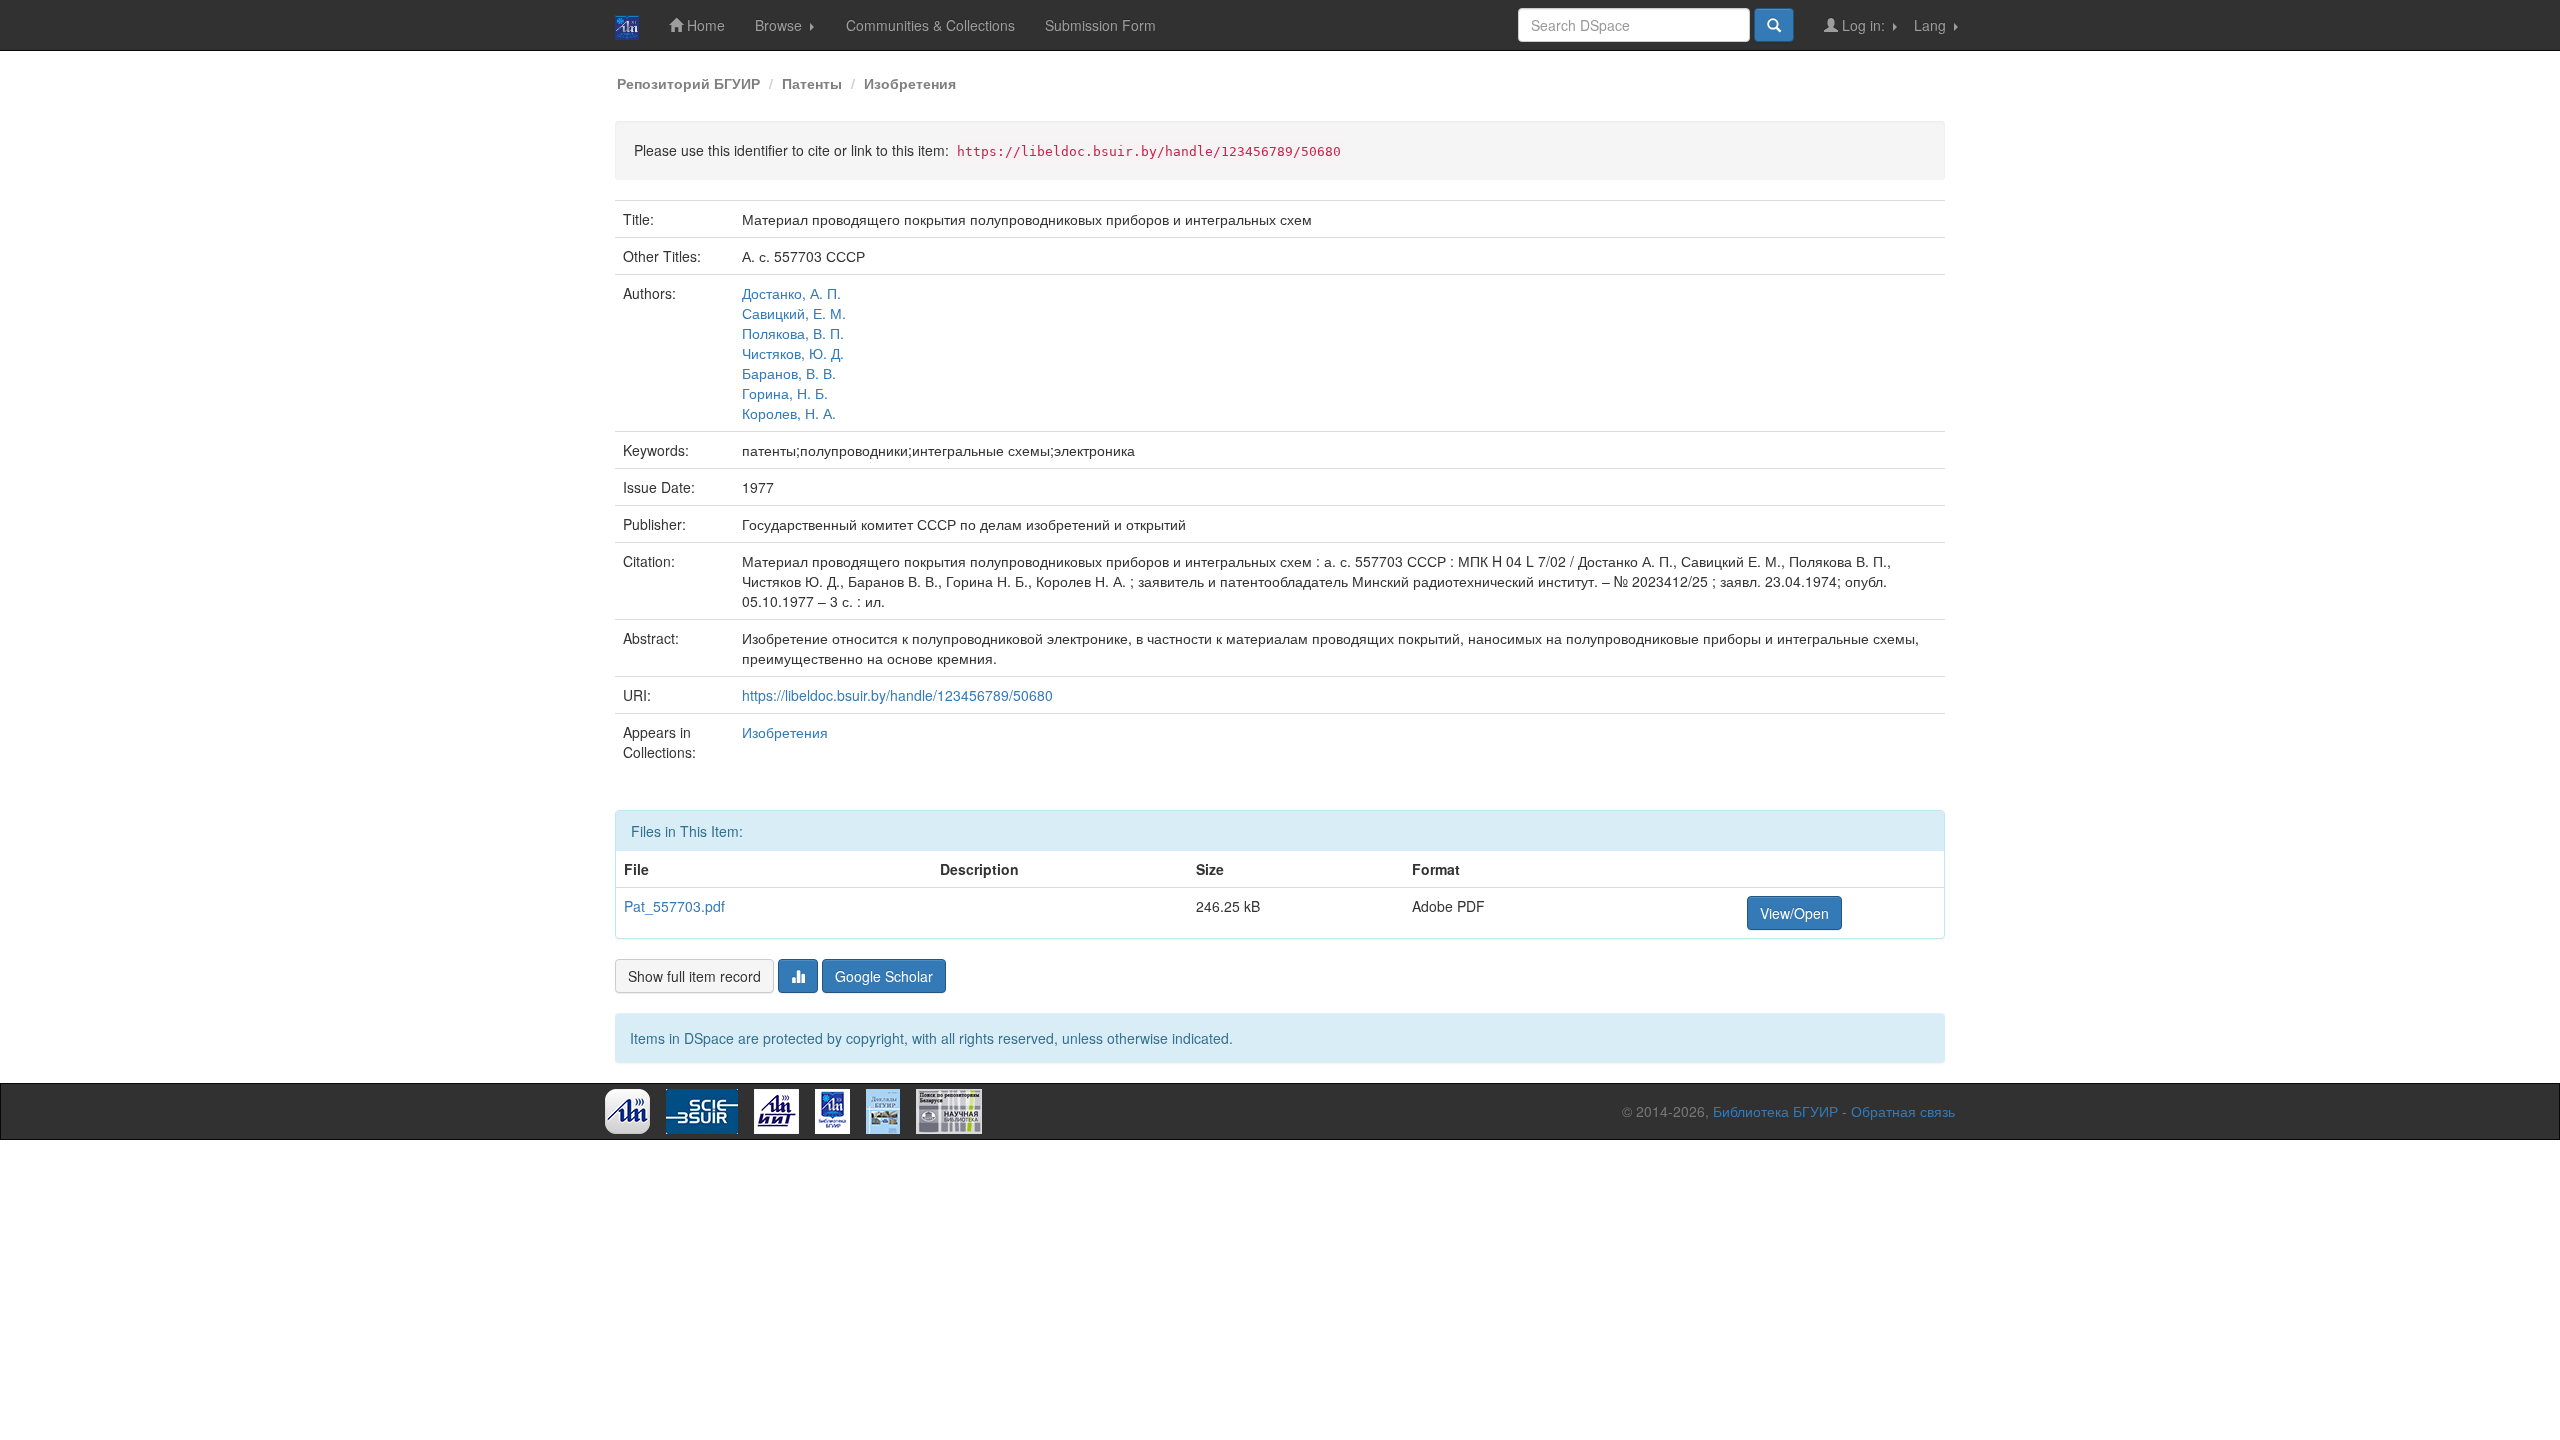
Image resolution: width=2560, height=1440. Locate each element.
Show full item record (694, 976)
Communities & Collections (930, 25)
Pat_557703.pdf (674, 906)
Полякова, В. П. (793, 333)
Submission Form (1100, 25)
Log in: (1863, 25)
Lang (1932, 25)
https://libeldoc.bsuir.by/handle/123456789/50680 (897, 695)
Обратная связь (1903, 1111)
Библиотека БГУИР (1775, 1111)
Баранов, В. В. (789, 373)
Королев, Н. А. (789, 413)
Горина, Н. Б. (785, 393)
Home (704, 25)
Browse (780, 25)
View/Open (1794, 913)
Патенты (812, 83)
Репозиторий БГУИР (688, 83)
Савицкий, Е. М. (794, 313)
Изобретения (910, 83)
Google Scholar (884, 976)
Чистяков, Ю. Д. (793, 353)
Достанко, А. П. (791, 293)
